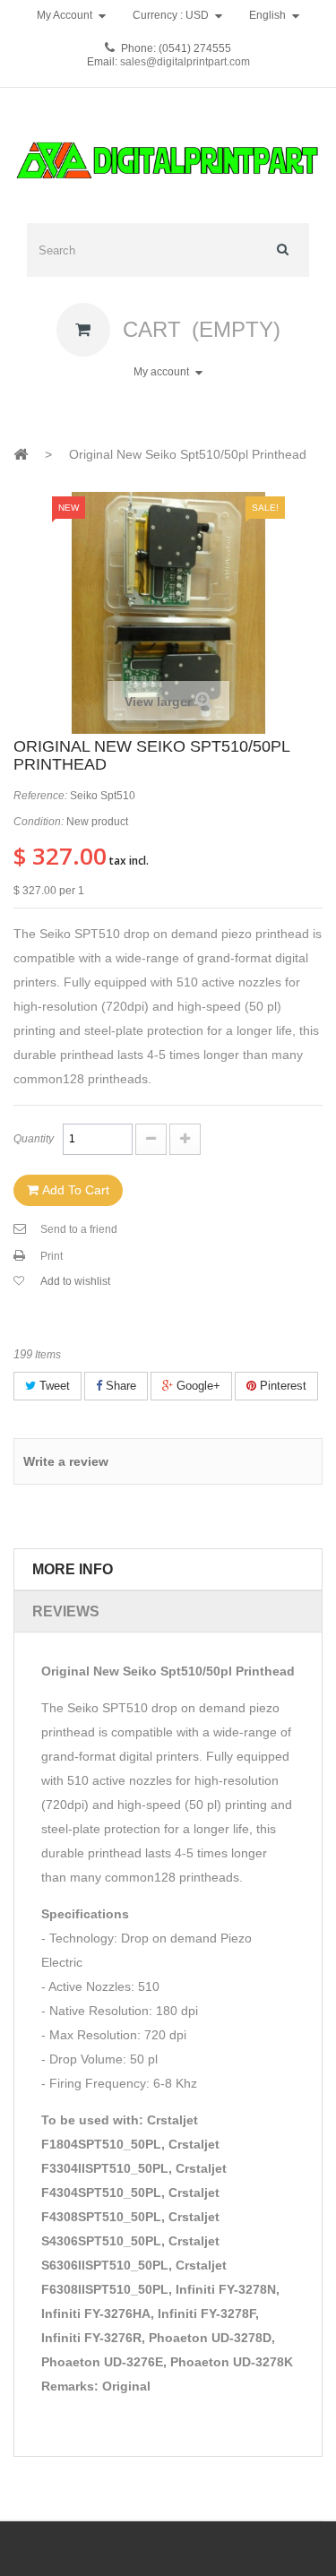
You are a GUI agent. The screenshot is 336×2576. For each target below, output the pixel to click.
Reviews (66, 1611)
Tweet (53, 1386)
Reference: (40, 796)
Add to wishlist (75, 1281)
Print (52, 1256)
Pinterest (281, 1386)
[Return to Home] (21, 454)
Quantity (34, 1139)
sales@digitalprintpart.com (184, 62)
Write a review (66, 1461)
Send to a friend (79, 1229)
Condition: (39, 822)
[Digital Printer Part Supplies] (168, 162)
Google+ (197, 1386)
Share (119, 1386)
